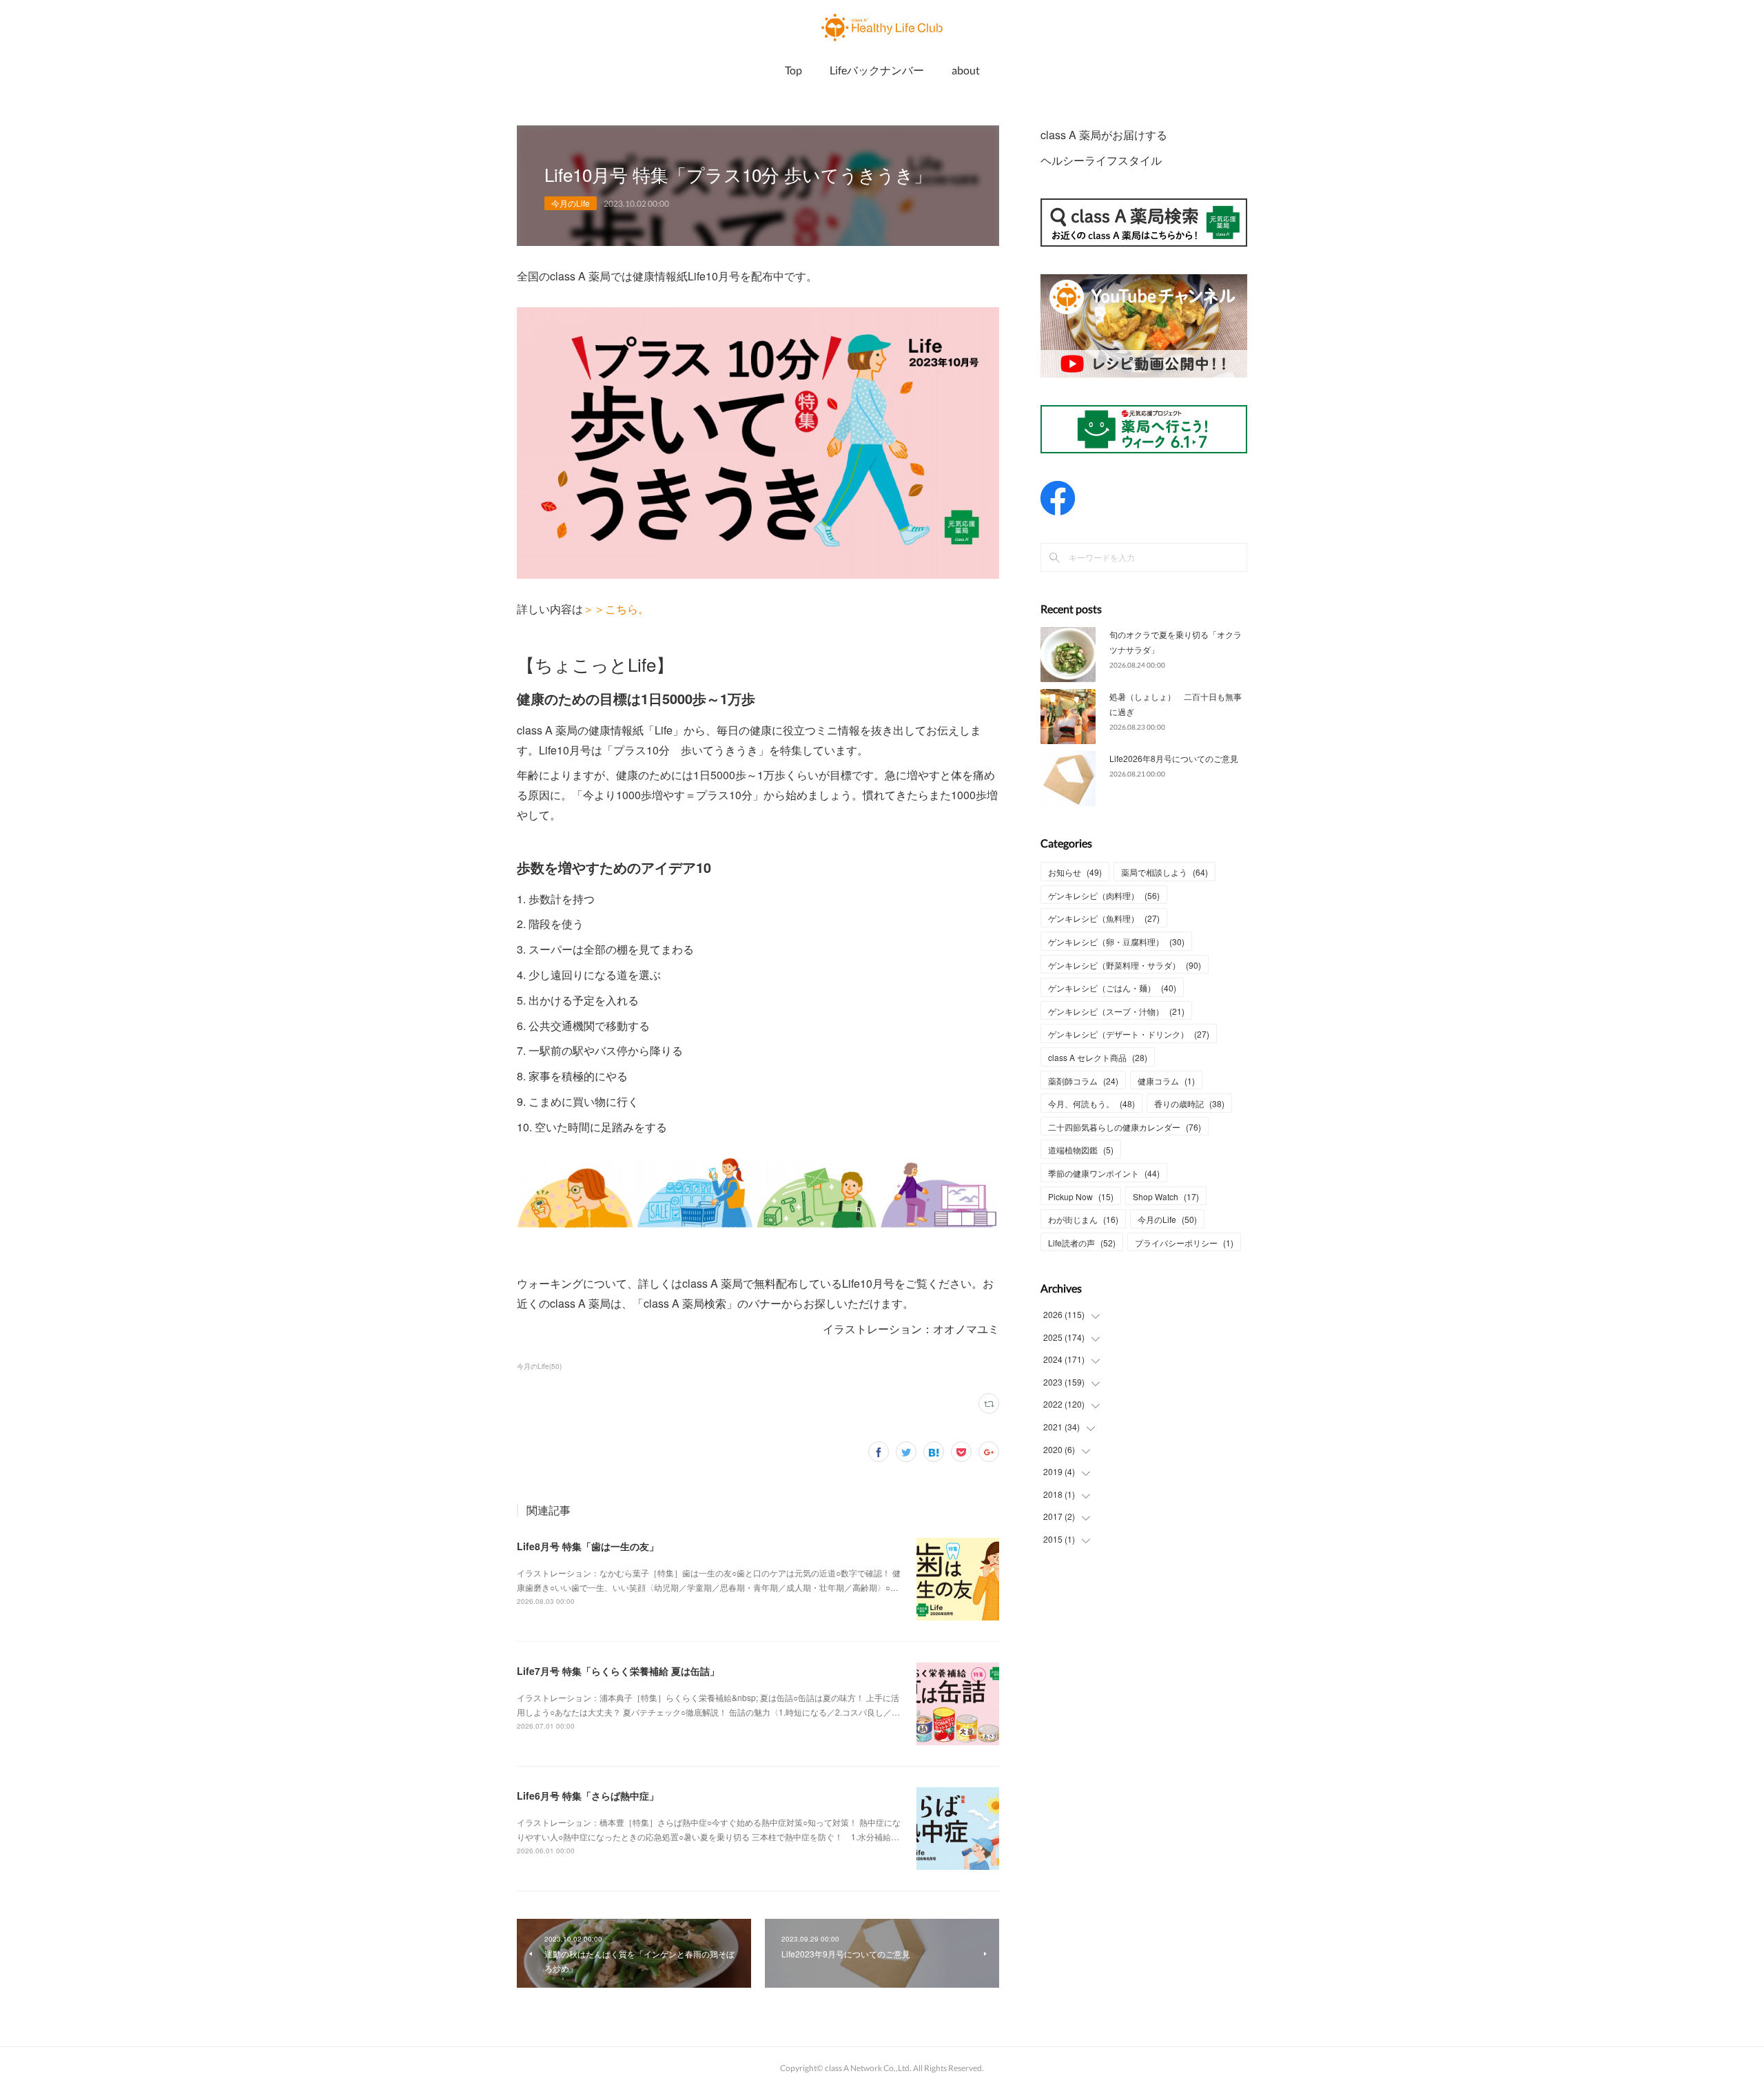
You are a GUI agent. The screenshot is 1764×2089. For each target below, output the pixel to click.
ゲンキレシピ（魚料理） (1104, 918)
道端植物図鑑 (1081, 1150)
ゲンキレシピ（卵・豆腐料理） (1116, 941)
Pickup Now (1081, 1196)
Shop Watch (1166, 1196)
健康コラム (1166, 1081)
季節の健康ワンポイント (1104, 1173)
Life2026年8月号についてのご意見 (1174, 758)
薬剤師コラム (1083, 1081)
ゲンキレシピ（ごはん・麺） (1112, 988)
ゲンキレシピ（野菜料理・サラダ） (1125, 965)
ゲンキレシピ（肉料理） (1104, 895)
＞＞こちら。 (616, 609)
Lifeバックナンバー (877, 70)
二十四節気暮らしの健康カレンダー (1125, 1127)
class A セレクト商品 (1098, 1057)
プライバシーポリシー (1184, 1243)
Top (793, 70)
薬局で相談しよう (1165, 872)
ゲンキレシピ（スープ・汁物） (1116, 1011)
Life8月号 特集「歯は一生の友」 (588, 1546)
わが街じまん (1083, 1219)
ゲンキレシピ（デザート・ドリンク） (1129, 1034)
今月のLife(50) (539, 1366)
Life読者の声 (1082, 1243)
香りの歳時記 (1189, 1103)
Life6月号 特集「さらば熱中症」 (588, 1795)
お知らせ (1075, 872)
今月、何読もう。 (1091, 1103)
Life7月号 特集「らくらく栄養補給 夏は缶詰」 (618, 1671)
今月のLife (571, 203)
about (966, 70)
